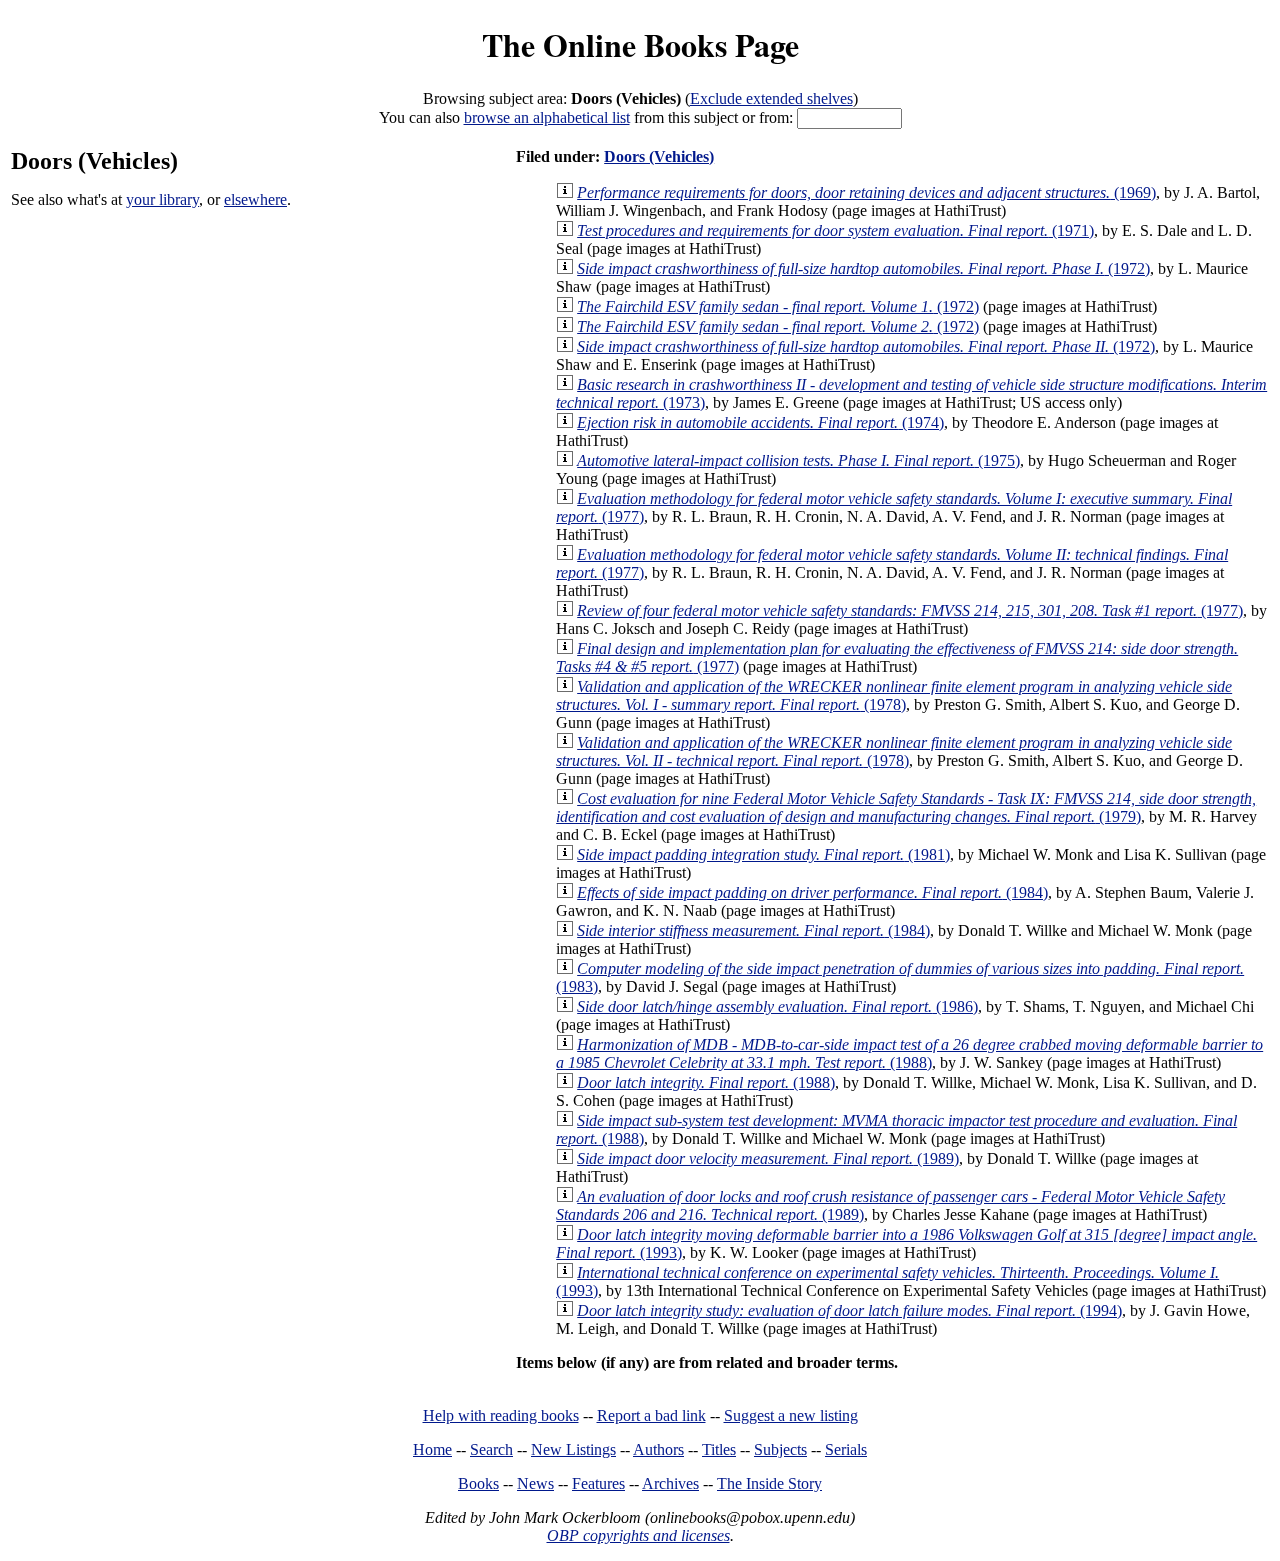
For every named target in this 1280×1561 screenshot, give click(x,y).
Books (478, 1483)
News (535, 1483)
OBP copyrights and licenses (638, 1535)
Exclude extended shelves (771, 98)
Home (432, 1449)
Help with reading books (501, 1415)
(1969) (866, 192)
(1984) (812, 892)
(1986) (777, 1006)
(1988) (909, 1053)
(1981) (763, 854)
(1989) (768, 1158)
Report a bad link (651, 1415)
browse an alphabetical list (547, 117)
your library (162, 199)
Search (491, 1449)
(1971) (835, 230)
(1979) (906, 807)
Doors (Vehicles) (659, 156)
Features (598, 1483)
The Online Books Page (640, 44)
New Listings (573, 1449)
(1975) (798, 460)
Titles (719, 1449)
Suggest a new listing (791, 1415)
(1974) (760, 422)
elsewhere (255, 199)
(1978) (894, 695)
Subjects (780, 1449)
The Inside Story (769, 1483)
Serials (846, 1449)
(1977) (910, 610)
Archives (670, 1483)
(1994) (849, 1310)
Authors (658, 1449)
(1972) (863, 268)
